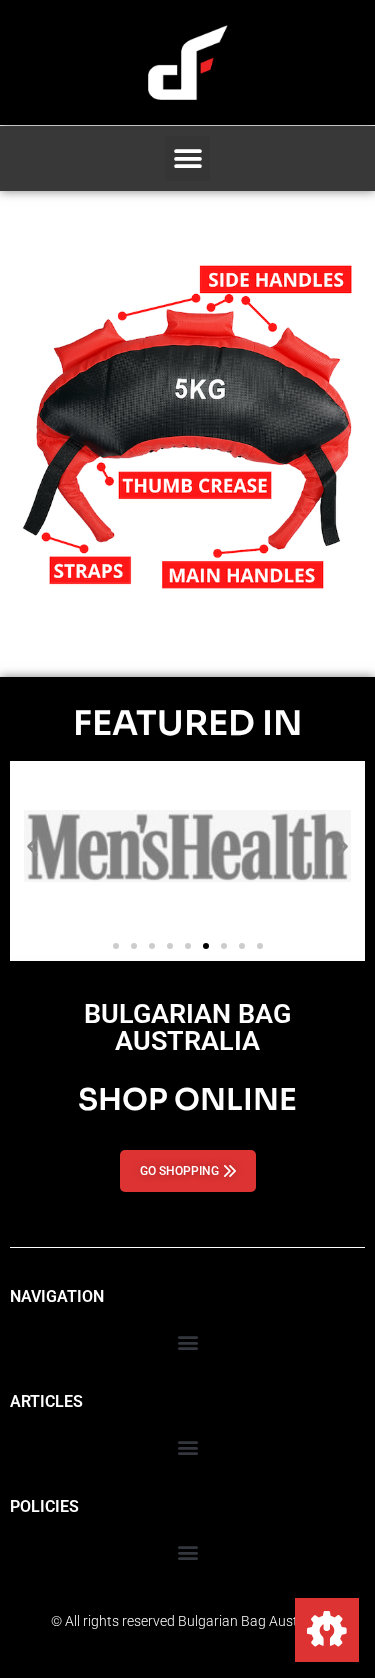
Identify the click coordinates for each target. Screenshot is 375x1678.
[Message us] (327, 1630)
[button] (187, 158)
